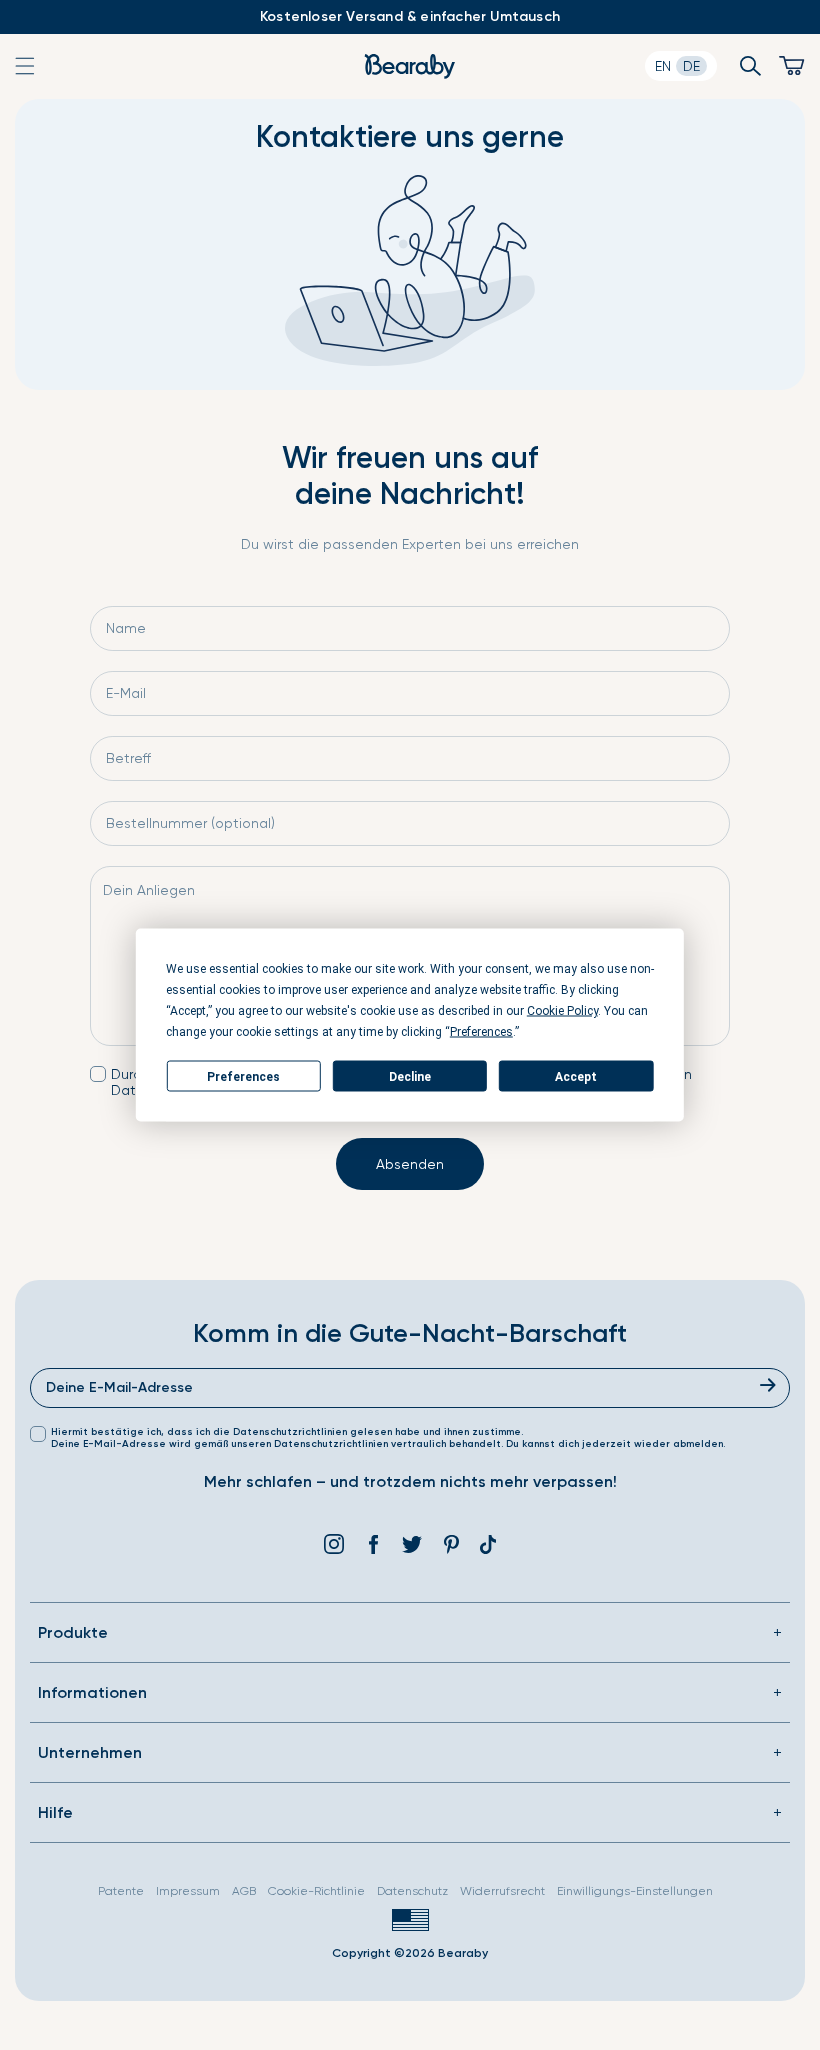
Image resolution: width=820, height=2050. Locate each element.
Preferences (243, 1076)
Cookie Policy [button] (562, 1011)
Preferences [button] (481, 1032)
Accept (576, 1076)
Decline (410, 1076)
